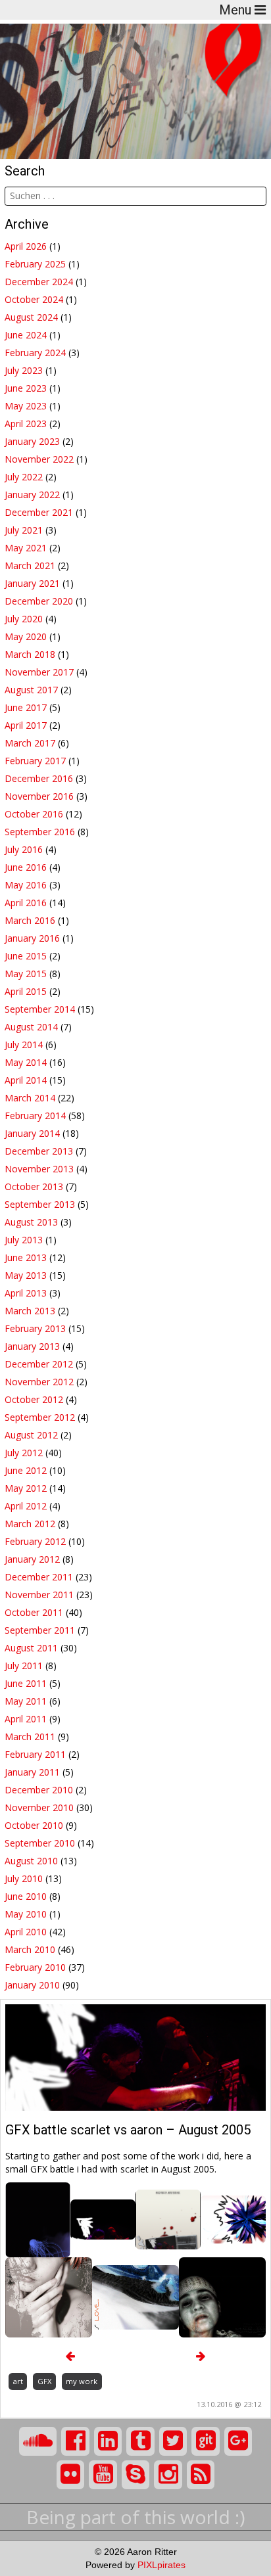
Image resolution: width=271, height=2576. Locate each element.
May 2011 (26, 1701)
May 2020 (26, 636)
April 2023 (26, 424)
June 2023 (26, 388)
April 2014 (26, 1080)
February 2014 (35, 1115)
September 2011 (40, 1630)
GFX (44, 2381)
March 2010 (30, 1949)
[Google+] (238, 2441)
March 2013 (30, 1311)
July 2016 (24, 849)
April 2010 (26, 1932)
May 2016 (26, 885)
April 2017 (26, 725)
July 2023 (24, 370)
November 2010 (39, 1807)
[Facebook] (75, 2441)
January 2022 (32, 494)
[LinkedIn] (108, 2441)
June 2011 (26, 1683)
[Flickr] (71, 2475)
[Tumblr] (140, 2441)
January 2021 (32, 583)
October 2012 (34, 1399)
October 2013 (34, 1186)
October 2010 (34, 1825)
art (18, 2381)
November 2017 (39, 672)
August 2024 (31, 317)
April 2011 (26, 1719)
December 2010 (39, 1790)
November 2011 (39, 1595)
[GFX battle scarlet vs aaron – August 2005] (135, 2057)
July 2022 (24, 477)
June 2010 (26, 1896)
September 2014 (40, 1009)
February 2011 (35, 1754)
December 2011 (39, 1577)
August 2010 (31, 1861)
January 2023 (32, 441)
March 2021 (30, 565)
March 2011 (30, 1736)
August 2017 (31, 690)
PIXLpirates (161, 2565)
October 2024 (34, 299)
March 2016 (30, 920)
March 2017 (30, 743)
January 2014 (32, 1133)
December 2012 (39, 1364)
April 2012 (26, 1506)
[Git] (206, 2441)
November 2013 (39, 1169)
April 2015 (26, 991)
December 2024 (39, 282)
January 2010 (32, 1985)
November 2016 (39, 796)
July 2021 (24, 530)
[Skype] (136, 2475)
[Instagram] (168, 2475)
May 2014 (26, 1062)
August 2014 (31, 1027)
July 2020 (24, 619)
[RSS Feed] (201, 2475)
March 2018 (30, 654)
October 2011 (34, 1612)
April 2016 (26, 903)
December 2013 (39, 1151)
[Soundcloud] (38, 2441)
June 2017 (26, 707)
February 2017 (35, 761)
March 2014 (30, 1098)
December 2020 (39, 601)
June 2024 (26, 335)
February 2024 (35, 353)
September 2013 (40, 1204)
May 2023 (26, 406)
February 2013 (35, 1328)
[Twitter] (173, 2441)
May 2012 (26, 1488)
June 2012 (26, 1470)
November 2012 (39, 1382)
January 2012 (32, 1559)
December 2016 (39, 778)
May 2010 (26, 1914)
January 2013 (32, 1346)
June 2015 (26, 956)
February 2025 (35, 264)
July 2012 (24, 1453)
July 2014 (24, 1045)
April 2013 (26, 1293)
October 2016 (34, 814)
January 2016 (32, 938)
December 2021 (39, 512)
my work (82, 2381)
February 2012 (35, 1541)
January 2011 (32, 1772)
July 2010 (24, 1878)
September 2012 (40, 1417)
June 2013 (26, 1257)
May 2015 (26, 974)
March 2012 (30, 1524)
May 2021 (26, 548)
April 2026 (26, 246)
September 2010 (40, 1843)
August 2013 (31, 1222)
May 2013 (26, 1275)
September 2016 (40, 832)
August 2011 (31, 1648)
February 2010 (35, 1967)
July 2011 (24, 1666)
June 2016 (26, 867)
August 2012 (31, 1435)
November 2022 (39, 459)
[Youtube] (103, 2475)
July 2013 (24, 1240)
